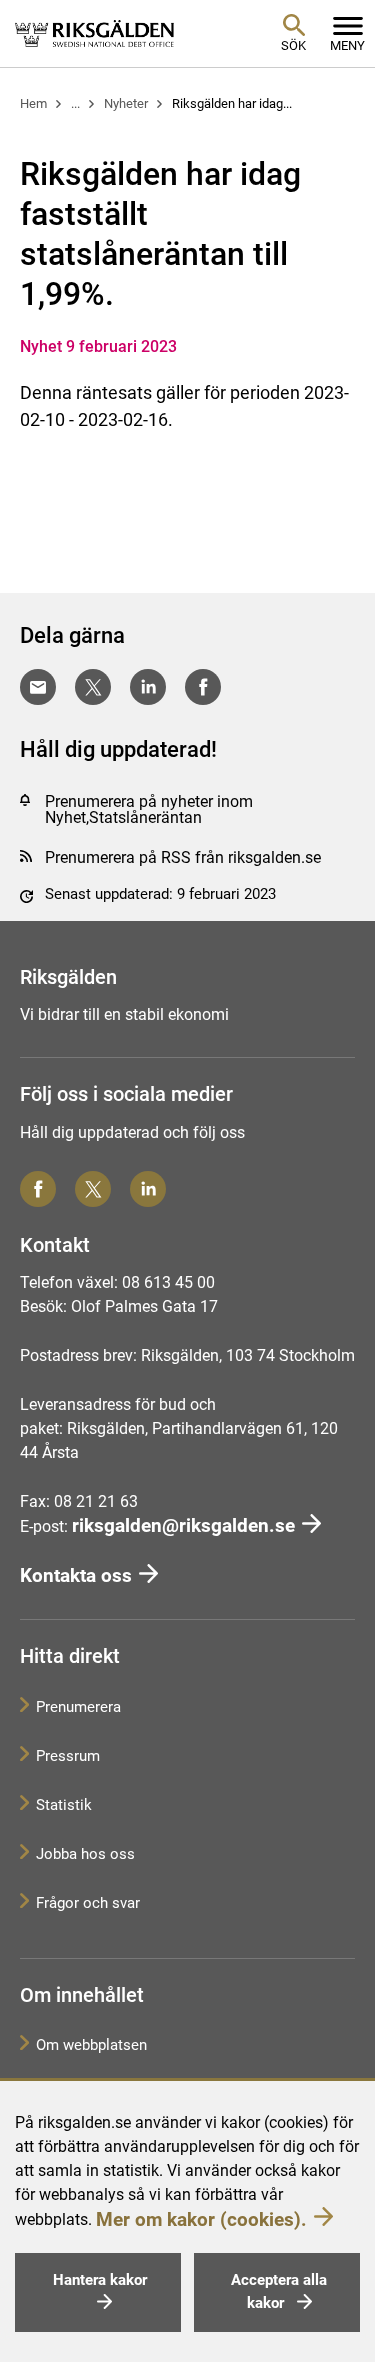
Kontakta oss (76, 1575)
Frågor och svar (88, 1903)
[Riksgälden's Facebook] (38, 1189)
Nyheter (126, 103)
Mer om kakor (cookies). (201, 2219)
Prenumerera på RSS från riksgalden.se (183, 857)
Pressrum (68, 1756)
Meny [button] (347, 45)
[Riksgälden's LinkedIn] (148, 1189)
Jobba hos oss (85, 1854)
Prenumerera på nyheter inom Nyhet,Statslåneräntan (149, 809)
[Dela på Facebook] (203, 687)
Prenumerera (78, 1707)
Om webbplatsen (91, 2045)
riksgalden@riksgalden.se (183, 1525)
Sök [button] (293, 45)
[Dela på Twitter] (93, 687)
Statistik (64, 1805)
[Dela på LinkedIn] (148, 687)
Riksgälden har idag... (232, 103)
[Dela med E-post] (38, 687)
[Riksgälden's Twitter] (93, 1189)
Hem (33, 103)
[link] (95, 33)
